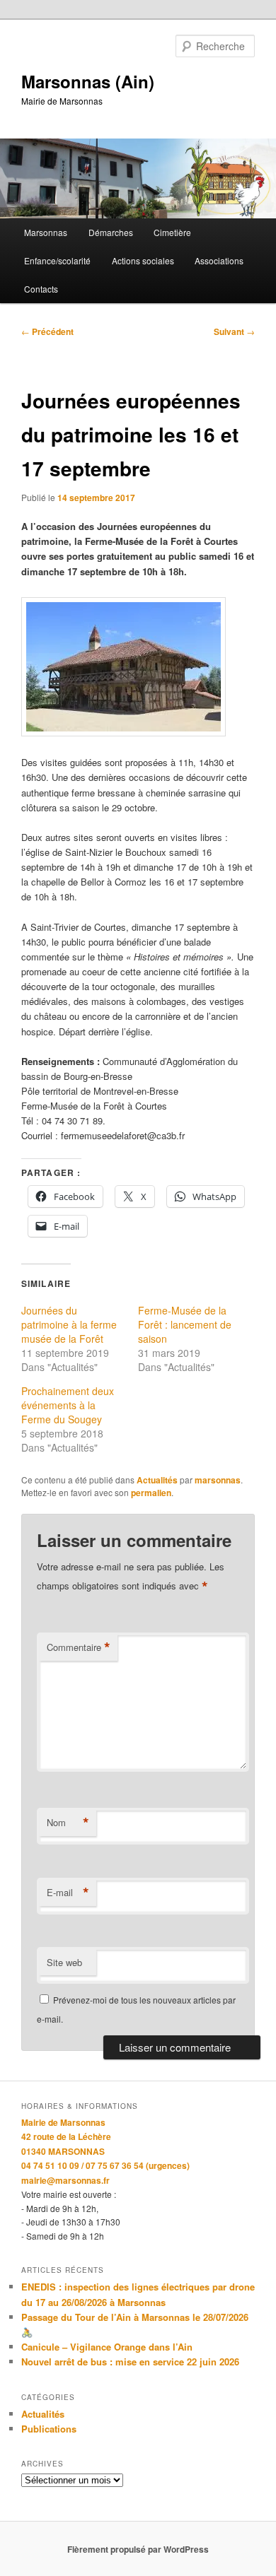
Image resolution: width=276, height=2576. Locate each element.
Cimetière (172, 232)
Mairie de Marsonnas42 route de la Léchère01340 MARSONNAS (66, 2137)
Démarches (111, 232)
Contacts (41, 289)
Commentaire (79, 1647)
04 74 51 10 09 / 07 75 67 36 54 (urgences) (105, 2165)
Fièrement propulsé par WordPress (138, 2549)
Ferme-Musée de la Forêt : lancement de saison (185, 1324)
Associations (219, 260)
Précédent (47, 331)
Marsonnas (46, 232)
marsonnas (218, 1480)
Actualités (157, 1480)
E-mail (68, 1893)
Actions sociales (143, 260)
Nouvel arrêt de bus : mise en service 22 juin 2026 (130, 2362)
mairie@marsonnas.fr (65, 2180)
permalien (151, 1493)
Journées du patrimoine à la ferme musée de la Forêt (69, 1324)
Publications (49, 2429)
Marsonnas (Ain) (88, 81)
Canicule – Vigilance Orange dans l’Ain (107, 2347)
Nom (68, 1823)
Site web (64, 1962)
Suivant (234, 331)
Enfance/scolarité (57, 260)
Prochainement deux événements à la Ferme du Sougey (68, 1405)
